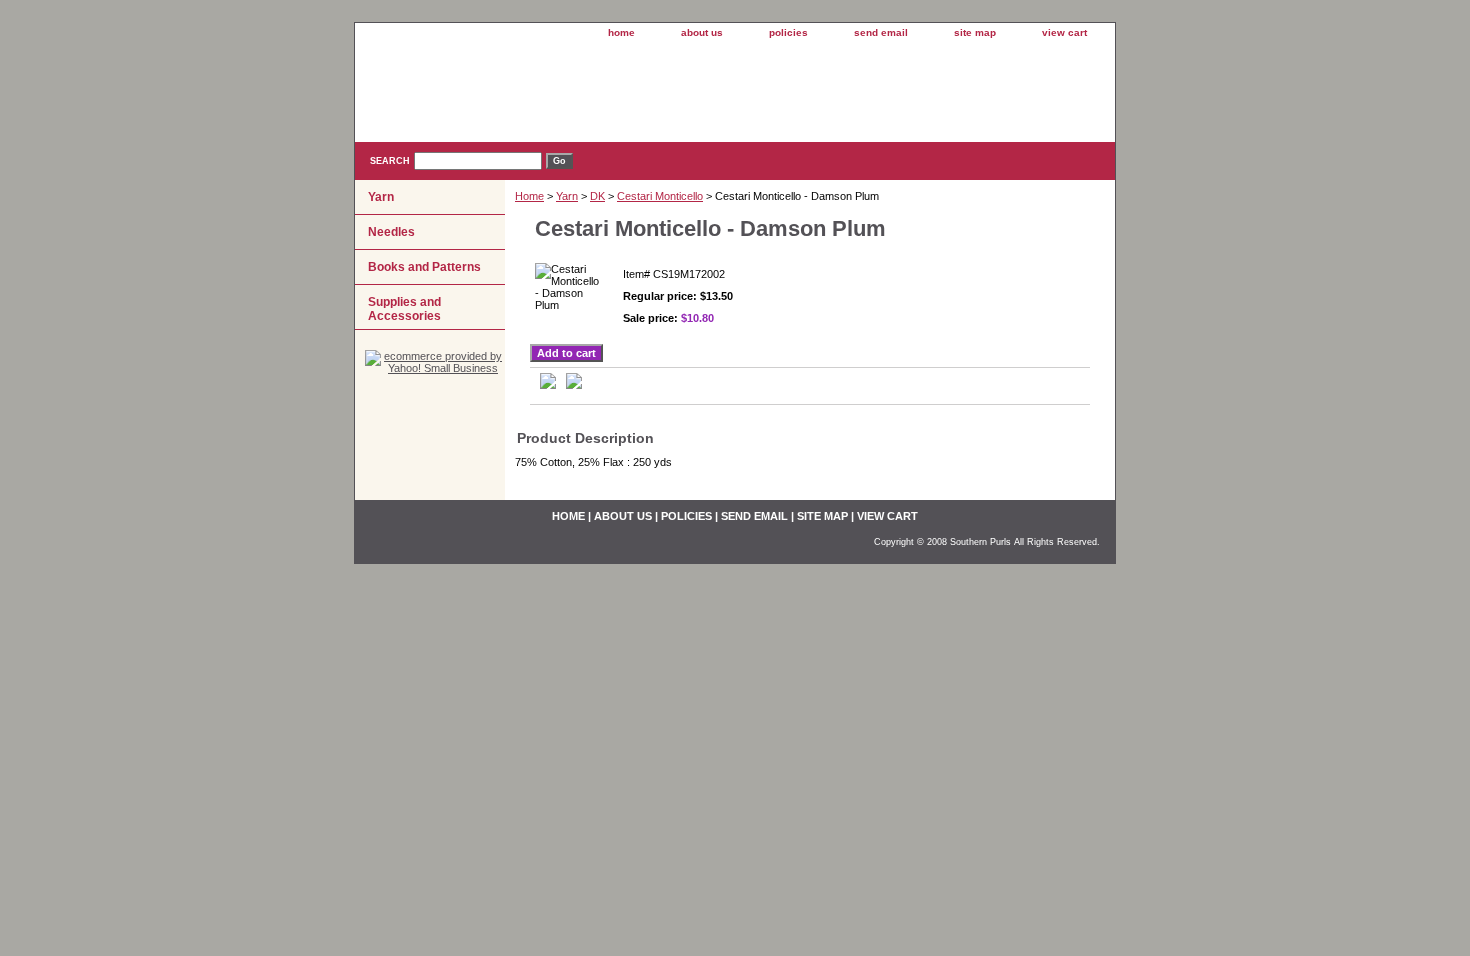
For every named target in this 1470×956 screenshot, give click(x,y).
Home (529, 196)
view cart (1064, 32)
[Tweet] (548, 385)
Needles (391, 232)
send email (881, 32)
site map (975, 32)
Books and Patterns (424, 267)
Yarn (567, 196)
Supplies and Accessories (404, 309)
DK (597, 196)
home (621, 32)
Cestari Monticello (660, 196)
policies (788, 32)
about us (702, 32)
